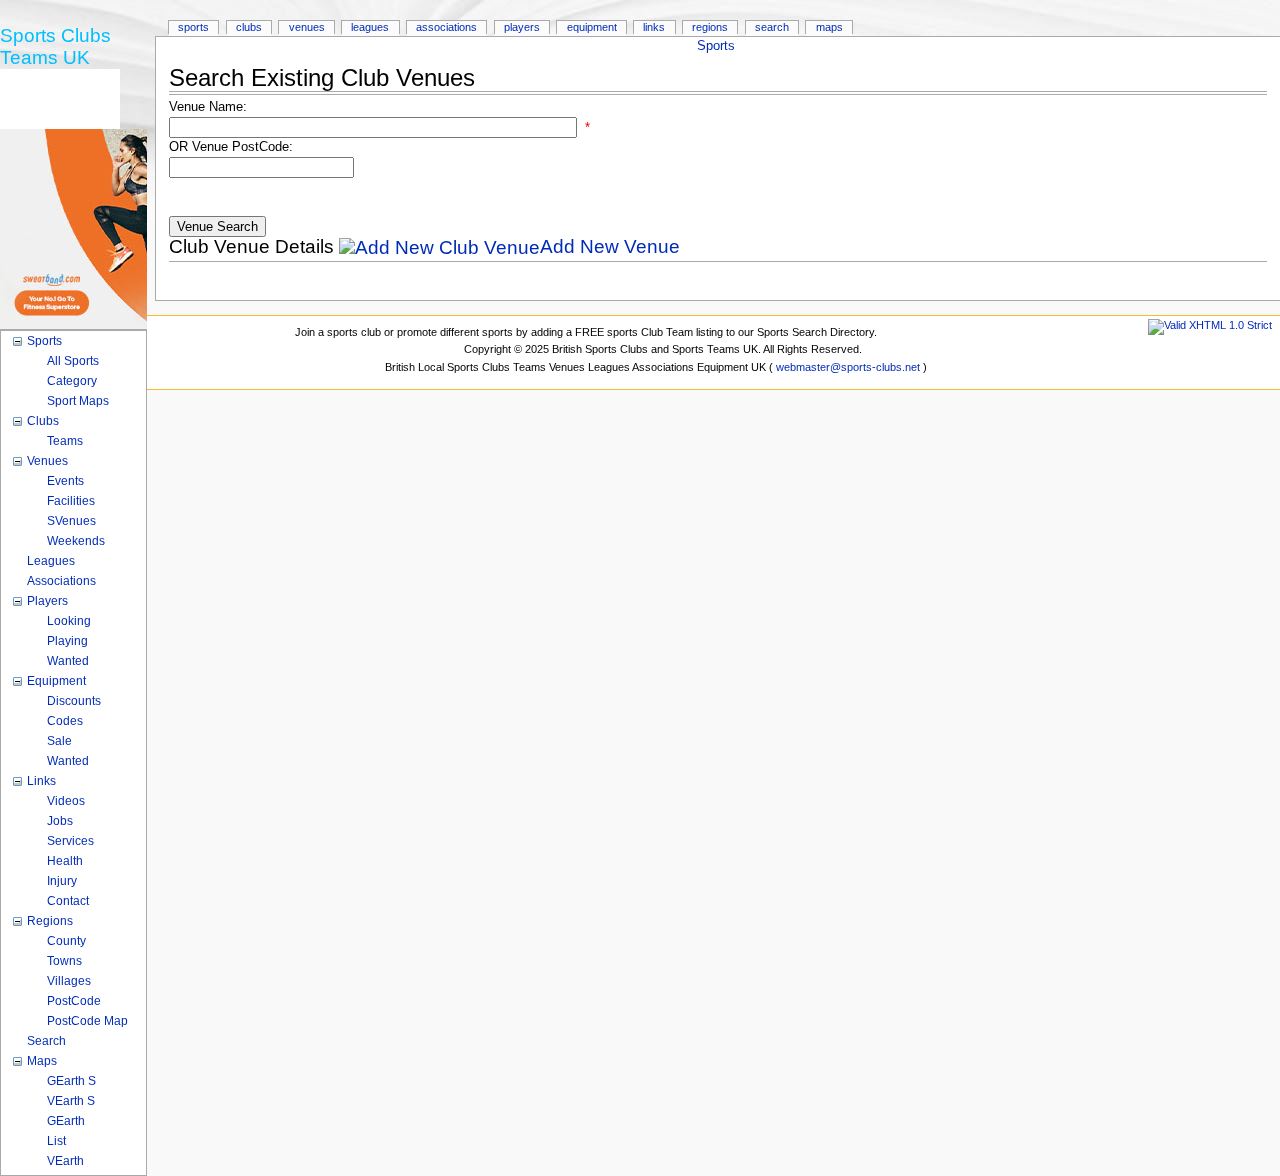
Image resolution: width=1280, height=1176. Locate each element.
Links (654, 27)
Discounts (74, 701)
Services (70, 841)
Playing (67, 641)
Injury (62, 881)
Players (522, 27)
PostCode (74, 1001)
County (66, 941)
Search (772, 27)
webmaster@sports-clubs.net (848, 367)
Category (72, 381)
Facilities (71, 501)
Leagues (370, 27)
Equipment (592, 27)
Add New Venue (610, 246)
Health (65, 861)
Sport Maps (78, 401)
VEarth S (71, 1101)
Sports (716, 46)
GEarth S (71, 1081)
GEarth (66, 1121)
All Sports (73, 361)
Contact (68, 901)
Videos (66, 801)
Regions (710, 27)
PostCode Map (87, 1021)
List (56, 1141)
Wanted (68, 661)
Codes (65, 721)
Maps (829, 27)
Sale (59, 741)
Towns (64, 961)
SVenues (71, 521)
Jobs (60, 821)
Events (65, 481)
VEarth (65, 1161)
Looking (69, 621)
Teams (65, 441)
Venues (307, 27)
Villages (69, 981)
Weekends (76, 541)
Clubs (249, 27)
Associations (446, 27)
